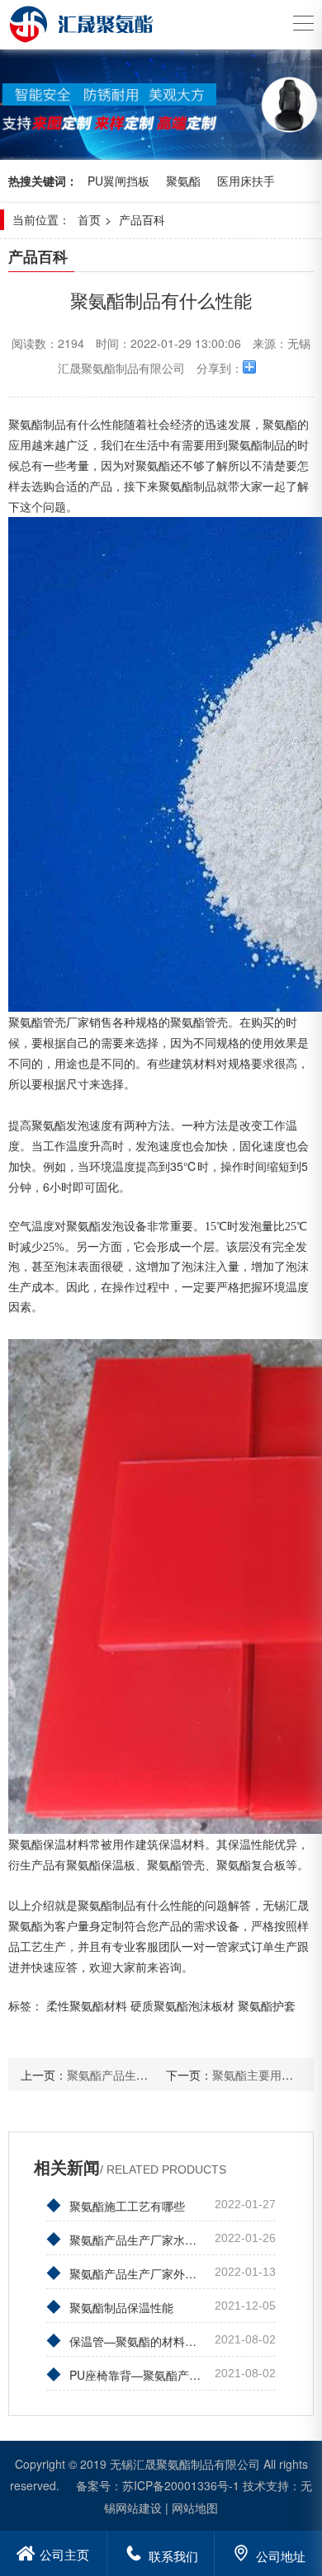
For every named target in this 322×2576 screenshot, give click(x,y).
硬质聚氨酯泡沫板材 (182, 2005)
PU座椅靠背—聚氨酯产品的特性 (127, 2373)
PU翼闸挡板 (118, 181)
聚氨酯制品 (187, 486)
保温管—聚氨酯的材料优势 (127, 2339)
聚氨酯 (183, 181)
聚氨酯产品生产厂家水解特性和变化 (127, 2238)
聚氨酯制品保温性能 (110, 2306)
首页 (89, 219)
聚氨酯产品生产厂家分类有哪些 (148, 2075)
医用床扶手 (246, 181)
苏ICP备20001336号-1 (181, 2485)
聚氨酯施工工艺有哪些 (116, 2204)
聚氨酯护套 (267, 2005)
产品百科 (142, 219)
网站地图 (195, 2508)
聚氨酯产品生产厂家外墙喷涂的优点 (127, 2272)
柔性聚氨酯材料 (87, 2005)
